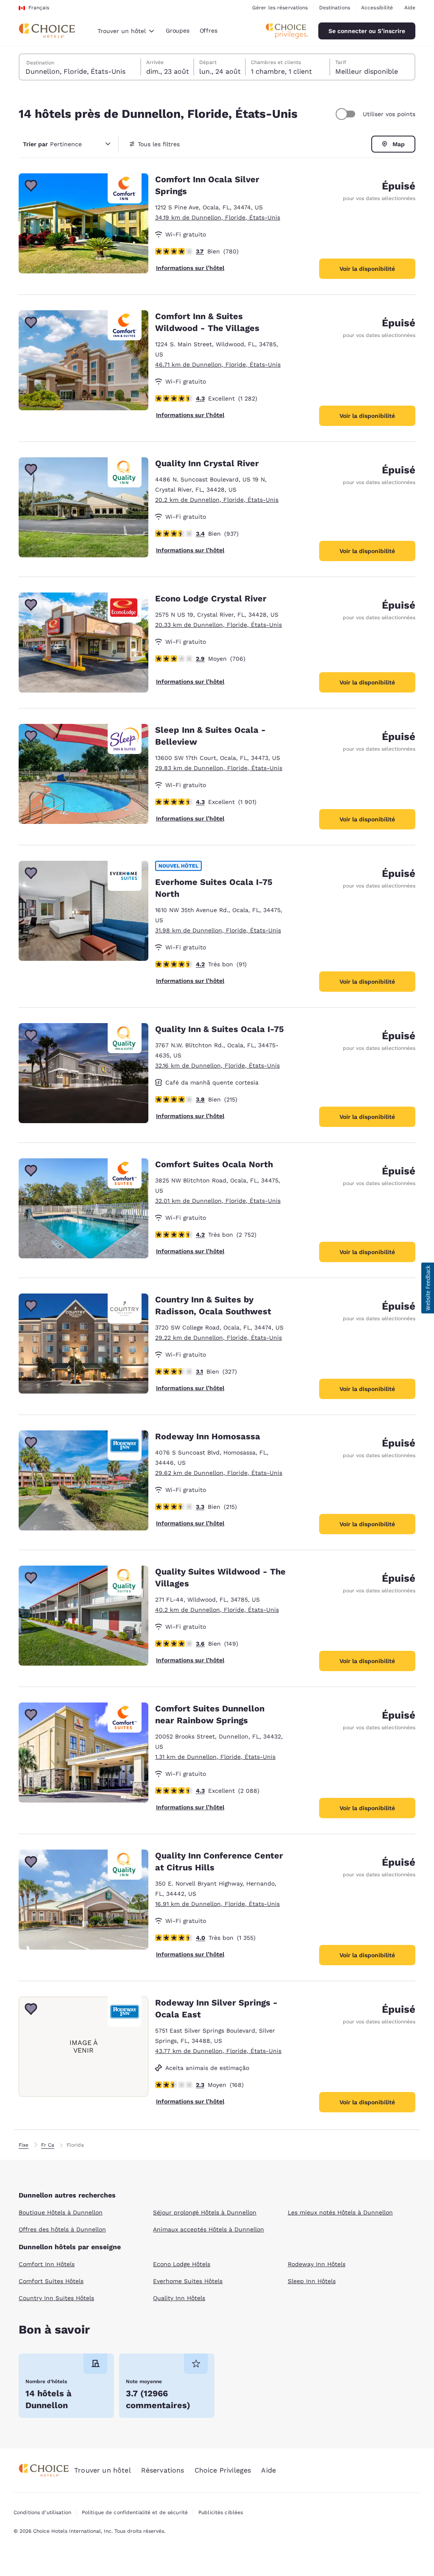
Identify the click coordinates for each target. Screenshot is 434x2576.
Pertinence (52, 144)
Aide (410, 8)
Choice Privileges (223, 2470)
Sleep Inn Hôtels (312, 2281)
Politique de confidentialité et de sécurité (135, 2512)
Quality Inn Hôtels (179, 2298)
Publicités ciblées (221, 2512)
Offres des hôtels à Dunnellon (62, 2229)
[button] (428, 1288)
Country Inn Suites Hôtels (56, 2298)
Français (39, 8)
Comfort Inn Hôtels (47, 2264)
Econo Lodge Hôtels (182, 2264)
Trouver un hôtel (103, 2470)
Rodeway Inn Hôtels (317, 2264)
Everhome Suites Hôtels (188, 2281)
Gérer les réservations (280, 8)
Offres (209, 31)
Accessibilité (377, 8)
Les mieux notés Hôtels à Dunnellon (340, 2212)
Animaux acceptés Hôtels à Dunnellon (209, 2229)
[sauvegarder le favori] (31, 186)
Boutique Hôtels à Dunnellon (61, 2212)
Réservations (163, 2470)
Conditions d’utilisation (42, 2512)
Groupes (178, 31)
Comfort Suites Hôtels (51, 2281)
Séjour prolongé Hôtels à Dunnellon (205, 2212)
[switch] (347, 114)
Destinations (335, 8)
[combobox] (126, 31)
